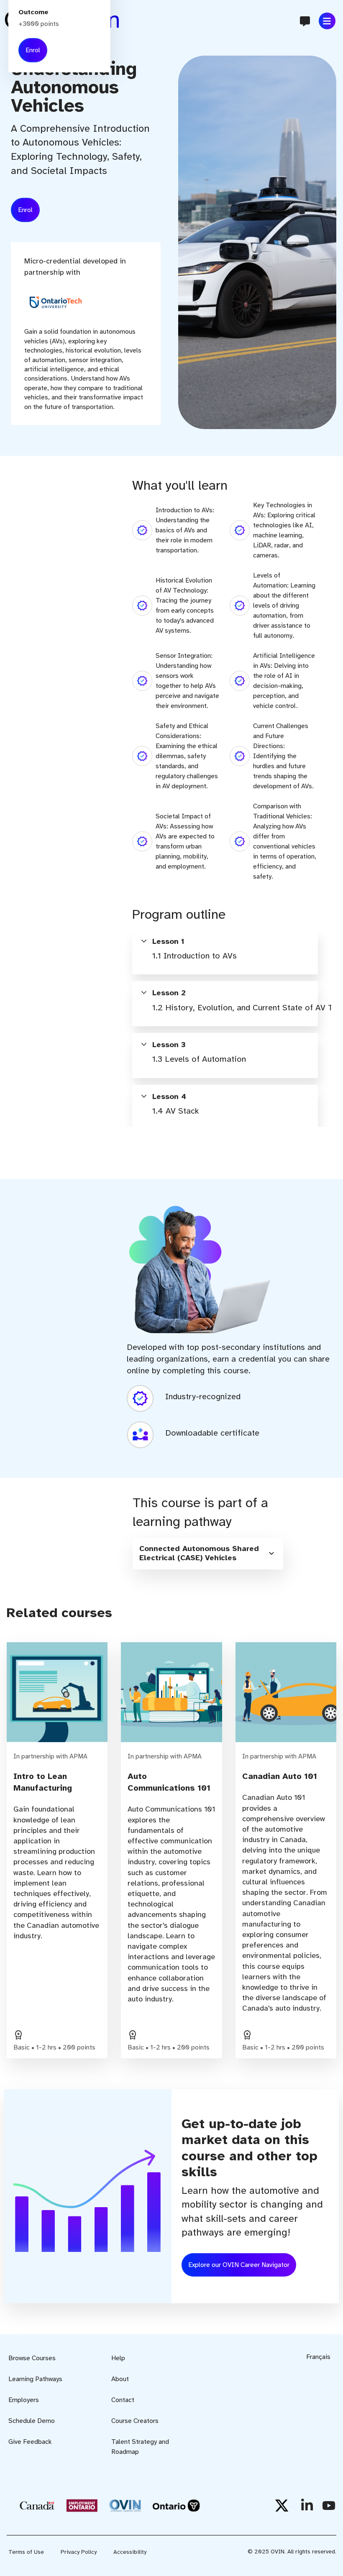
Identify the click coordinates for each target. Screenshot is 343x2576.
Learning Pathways (35, 2379)
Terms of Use (26, 2552)
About (120, 2379)
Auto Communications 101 (169, 1782)
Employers (24, 2400)
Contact (123, 2400)
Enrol (25, 210)
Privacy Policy (79, 2552)
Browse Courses (32, 2358)
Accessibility (130, 2552)
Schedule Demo (32, 2421)
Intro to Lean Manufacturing (43, 1782)
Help (118, 2358)
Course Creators (135, 2421)
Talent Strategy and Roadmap (140, 2447)
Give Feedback (30, 2442)
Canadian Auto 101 (280, 1776)
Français (318, 2357)
